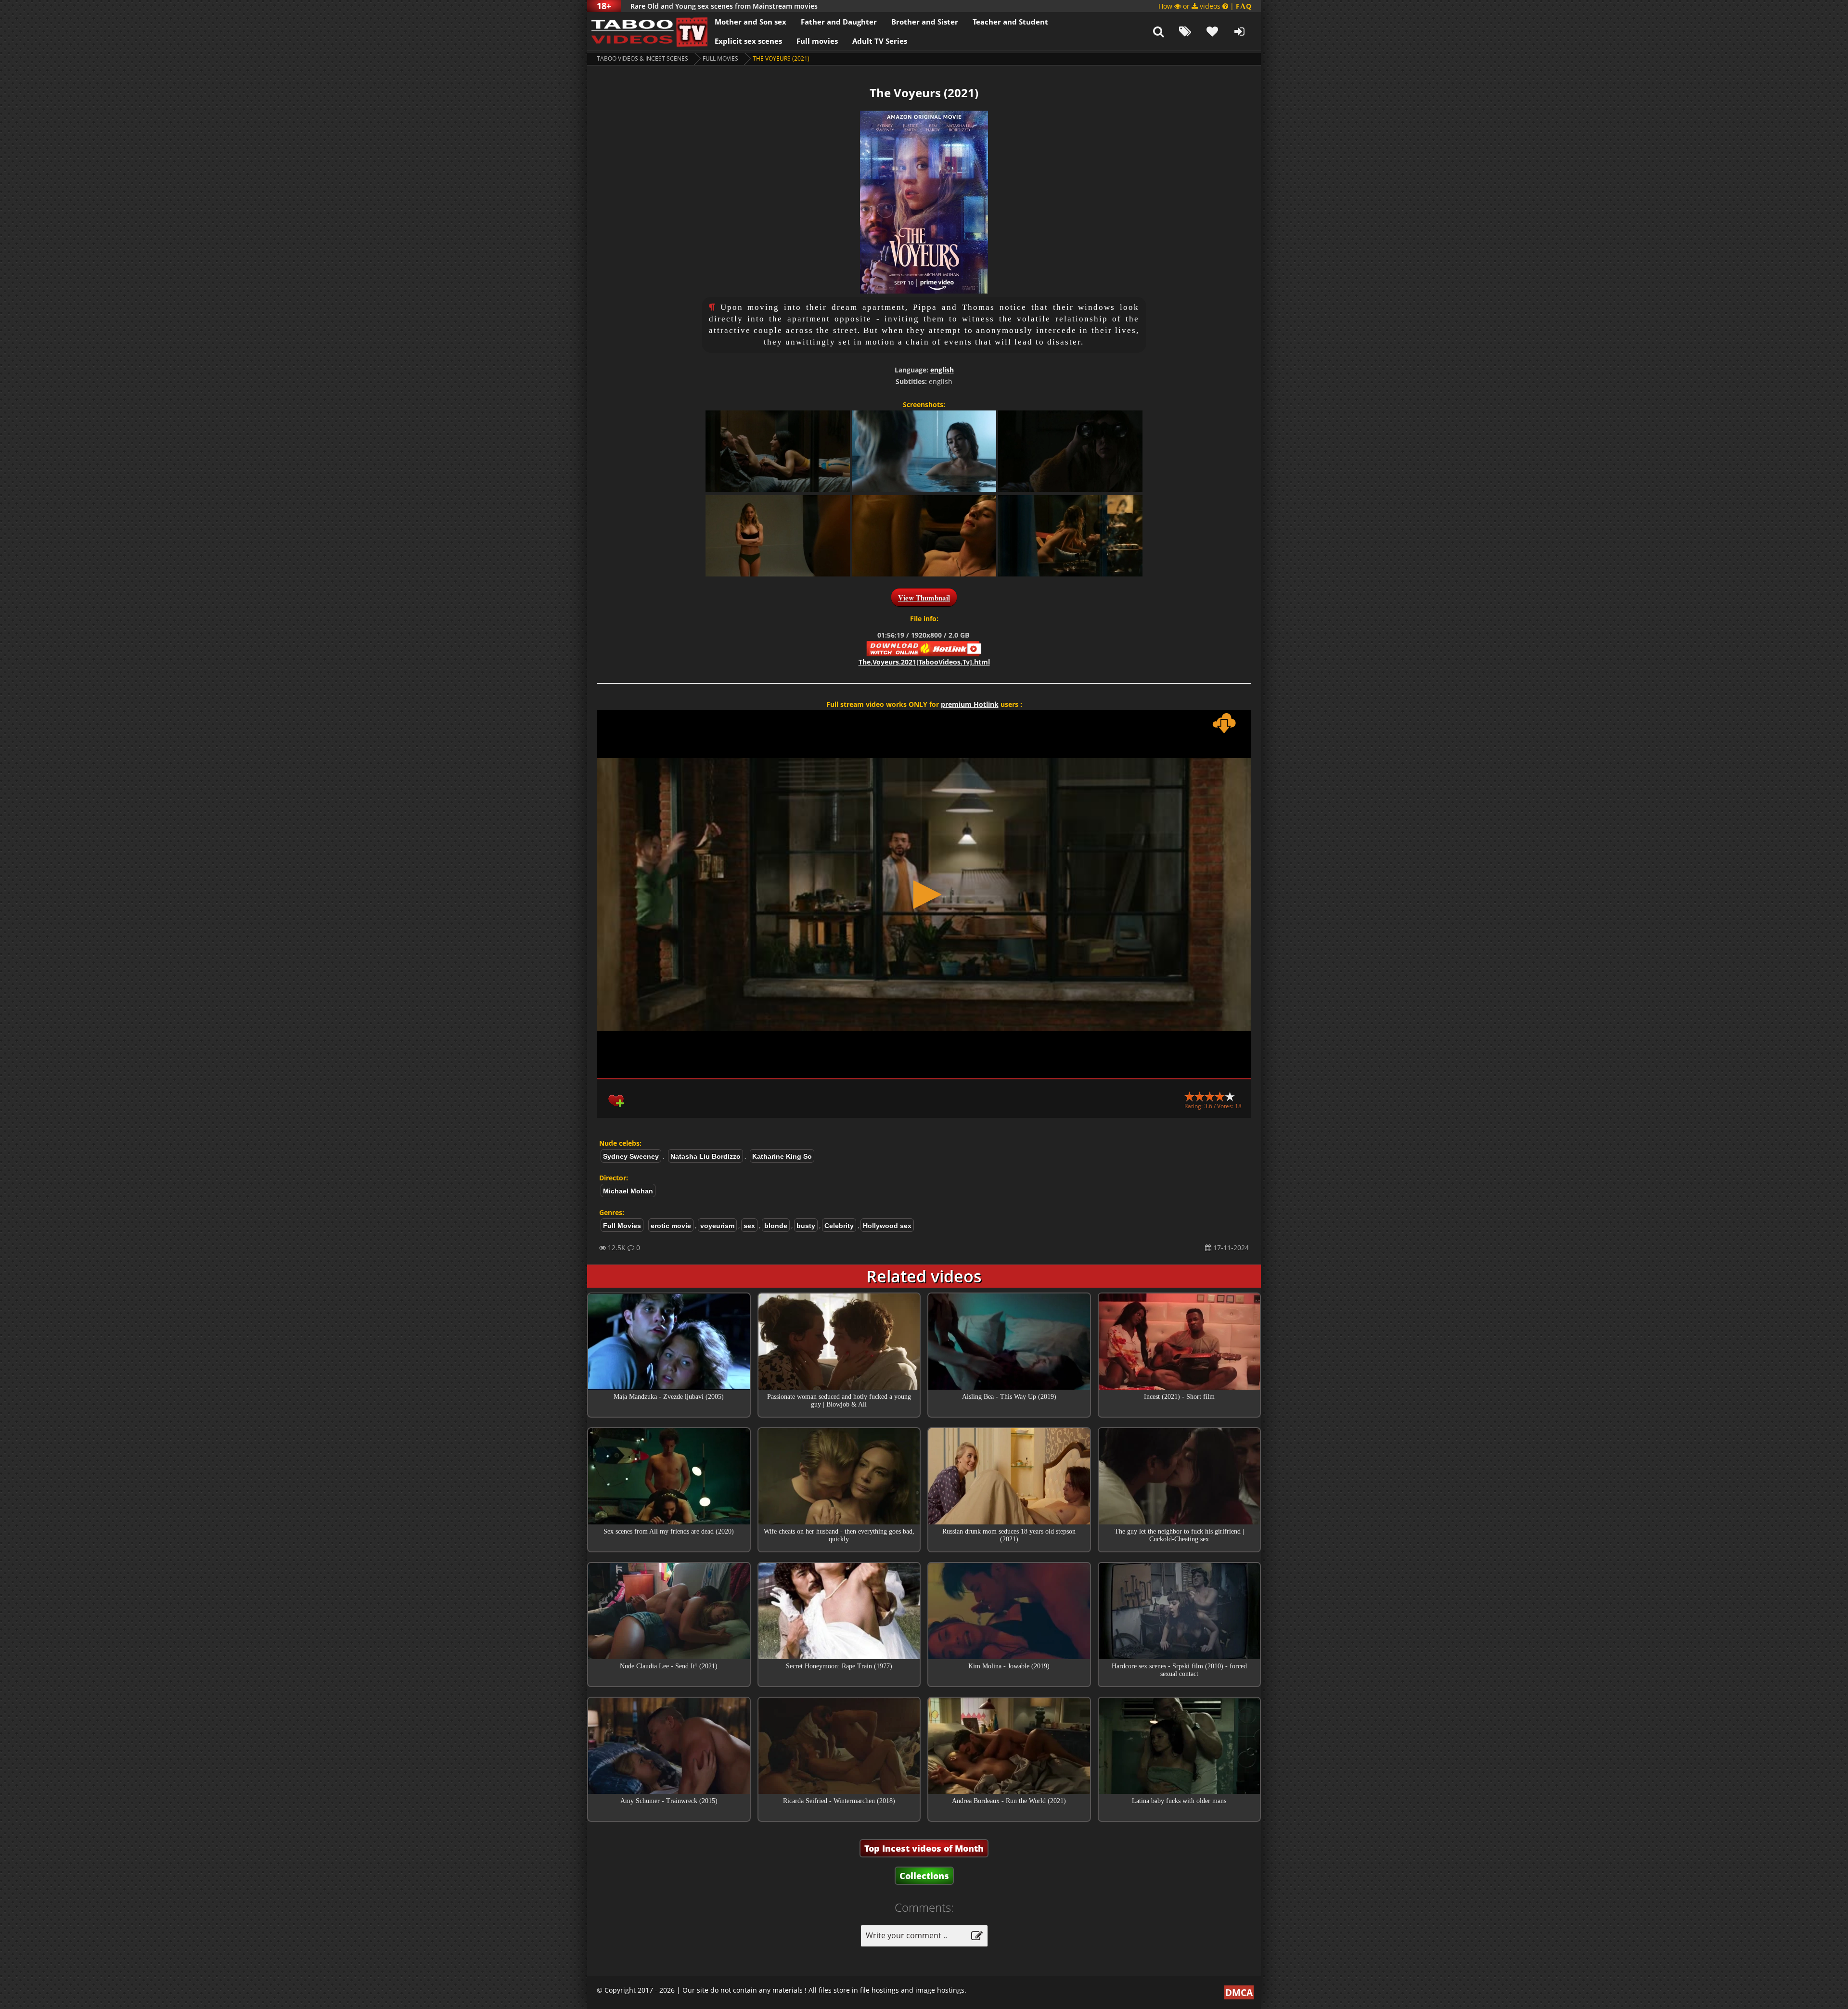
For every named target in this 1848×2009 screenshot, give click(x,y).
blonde (776, 1226)
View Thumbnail (924, 598)
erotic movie (671, 1226)
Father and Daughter (839, 22)
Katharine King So (782, 1156)
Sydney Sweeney (631, 1156)
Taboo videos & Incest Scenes (642, 58)
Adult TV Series (880, 41)
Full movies (817, 41)
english (942, 370)
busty (806, 1226)
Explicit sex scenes (748, 41)
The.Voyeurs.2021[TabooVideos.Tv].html (924, 662)
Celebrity (839, 1226)
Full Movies (720, 58)
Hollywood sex (887, 1226)
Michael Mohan (628, 1191)
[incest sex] (647, 31)
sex (749, 1226)
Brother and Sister (925, 22)
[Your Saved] (1212, 31)
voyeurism (717, 1226)
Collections (924, 1876)
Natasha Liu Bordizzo (706, 1156)
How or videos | (1205, 6)
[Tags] (1185, 31)
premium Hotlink (970, 704)
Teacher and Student (1010, 22)
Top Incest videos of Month (924, 1848)
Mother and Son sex (751, 22)
